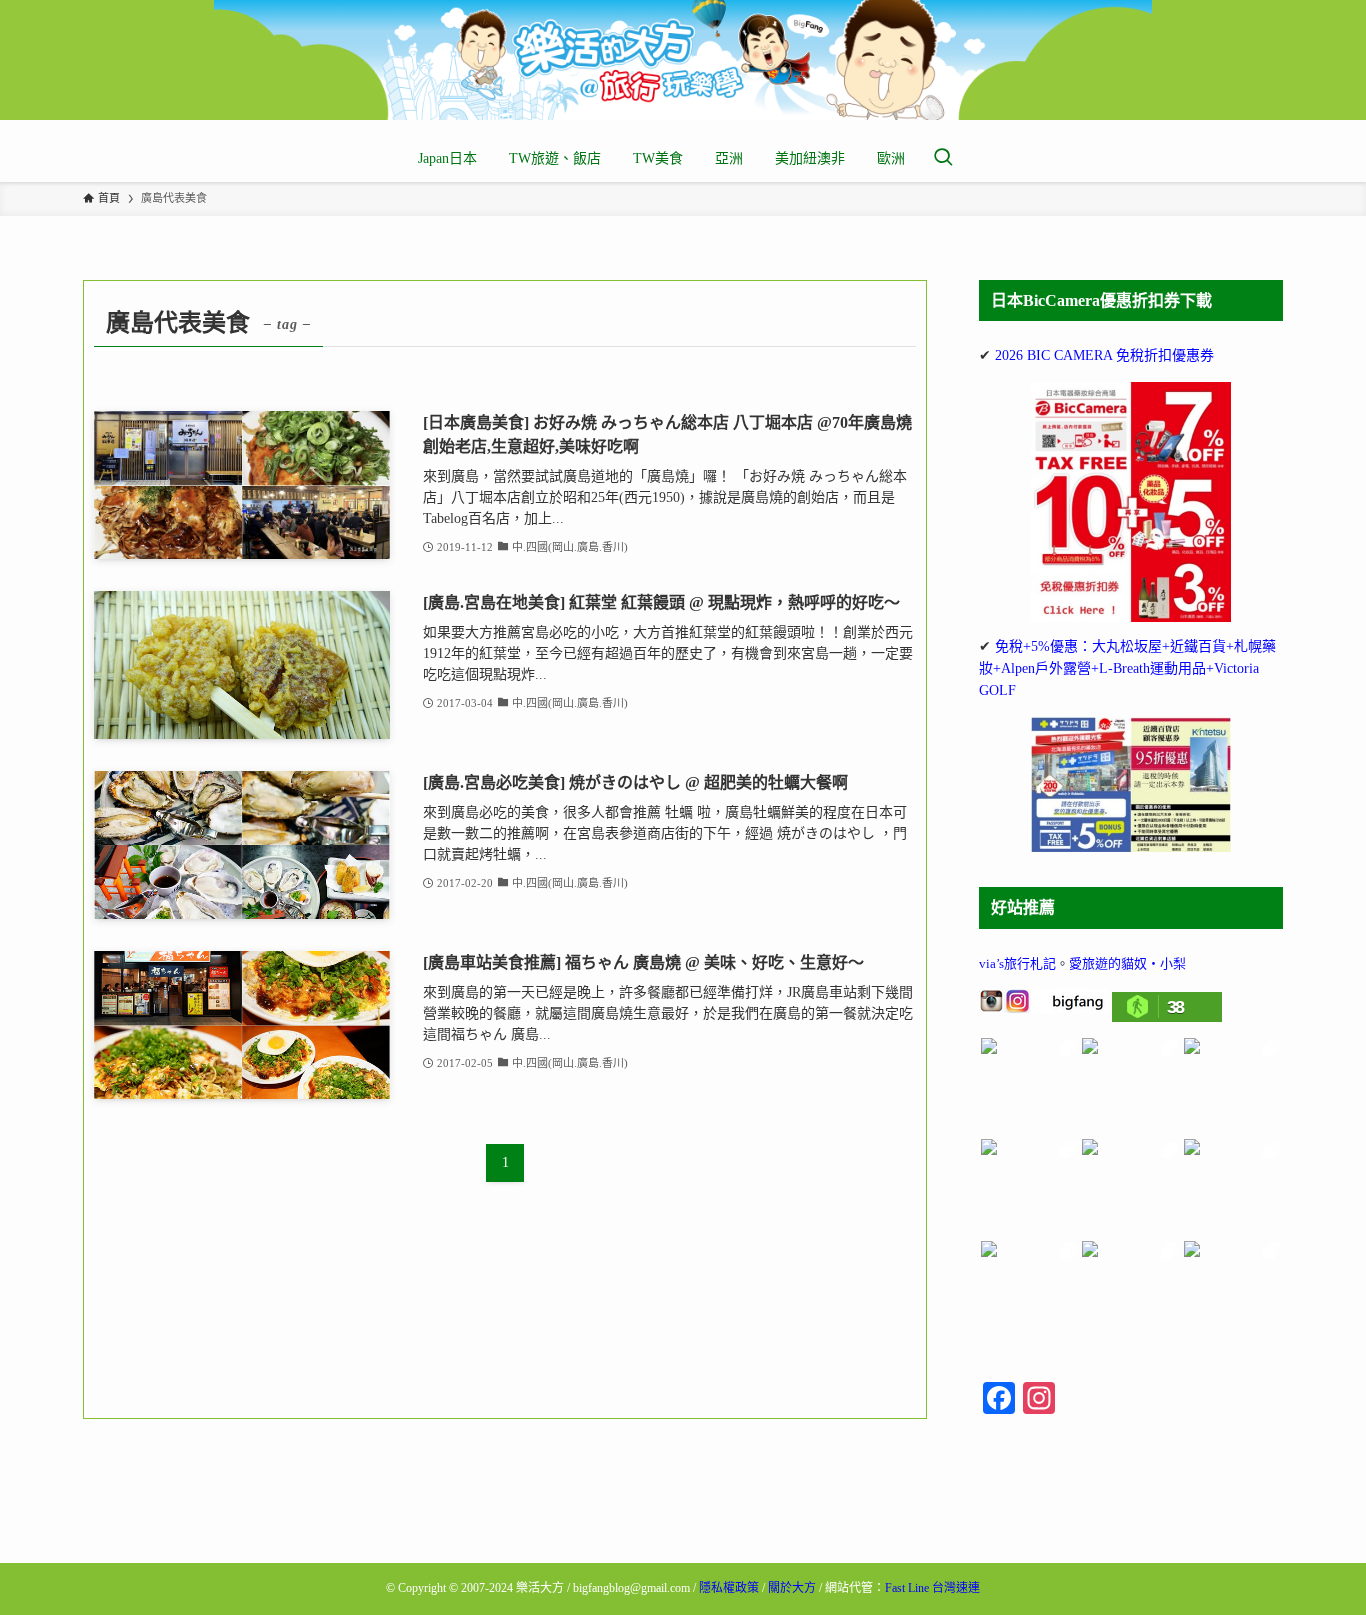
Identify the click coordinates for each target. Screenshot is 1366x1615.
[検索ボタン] (943, 159)
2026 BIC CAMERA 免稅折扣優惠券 (1104, 355)
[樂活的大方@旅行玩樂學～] (683, 60)
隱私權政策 (729, 1588)
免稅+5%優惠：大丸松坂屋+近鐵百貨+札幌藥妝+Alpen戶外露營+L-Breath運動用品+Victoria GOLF (1127, 669)
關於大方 (792, 1588)
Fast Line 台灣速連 (932, 1588)
